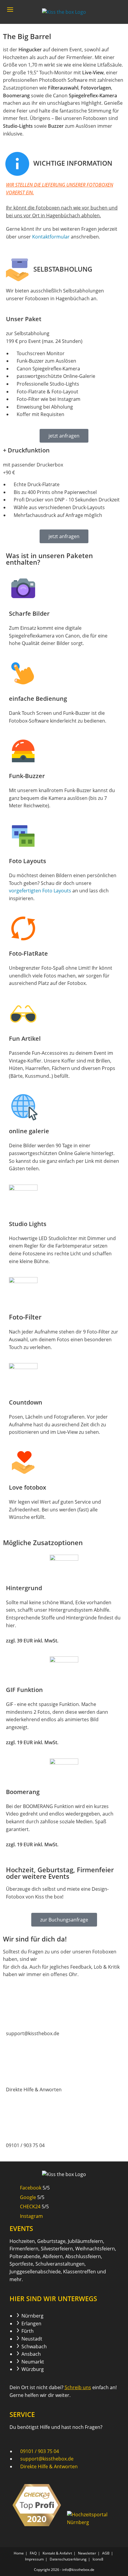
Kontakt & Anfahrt (57, 2553)
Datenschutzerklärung (68, 2559)
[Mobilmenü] (10, 12)
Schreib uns (78, 2387)
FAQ (33, 2553)
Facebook (31, 2188)
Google (28, 2197)
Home (19, 2553)
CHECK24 (30, 2207)
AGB (106, 2553)
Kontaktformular (51, 237)
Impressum (34, 2559)
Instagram (31, 2216)
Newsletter (87, 2553)
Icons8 (98, 2559)
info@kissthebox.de (78, 2570)
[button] (9, 27)
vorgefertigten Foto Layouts (40, 891)
